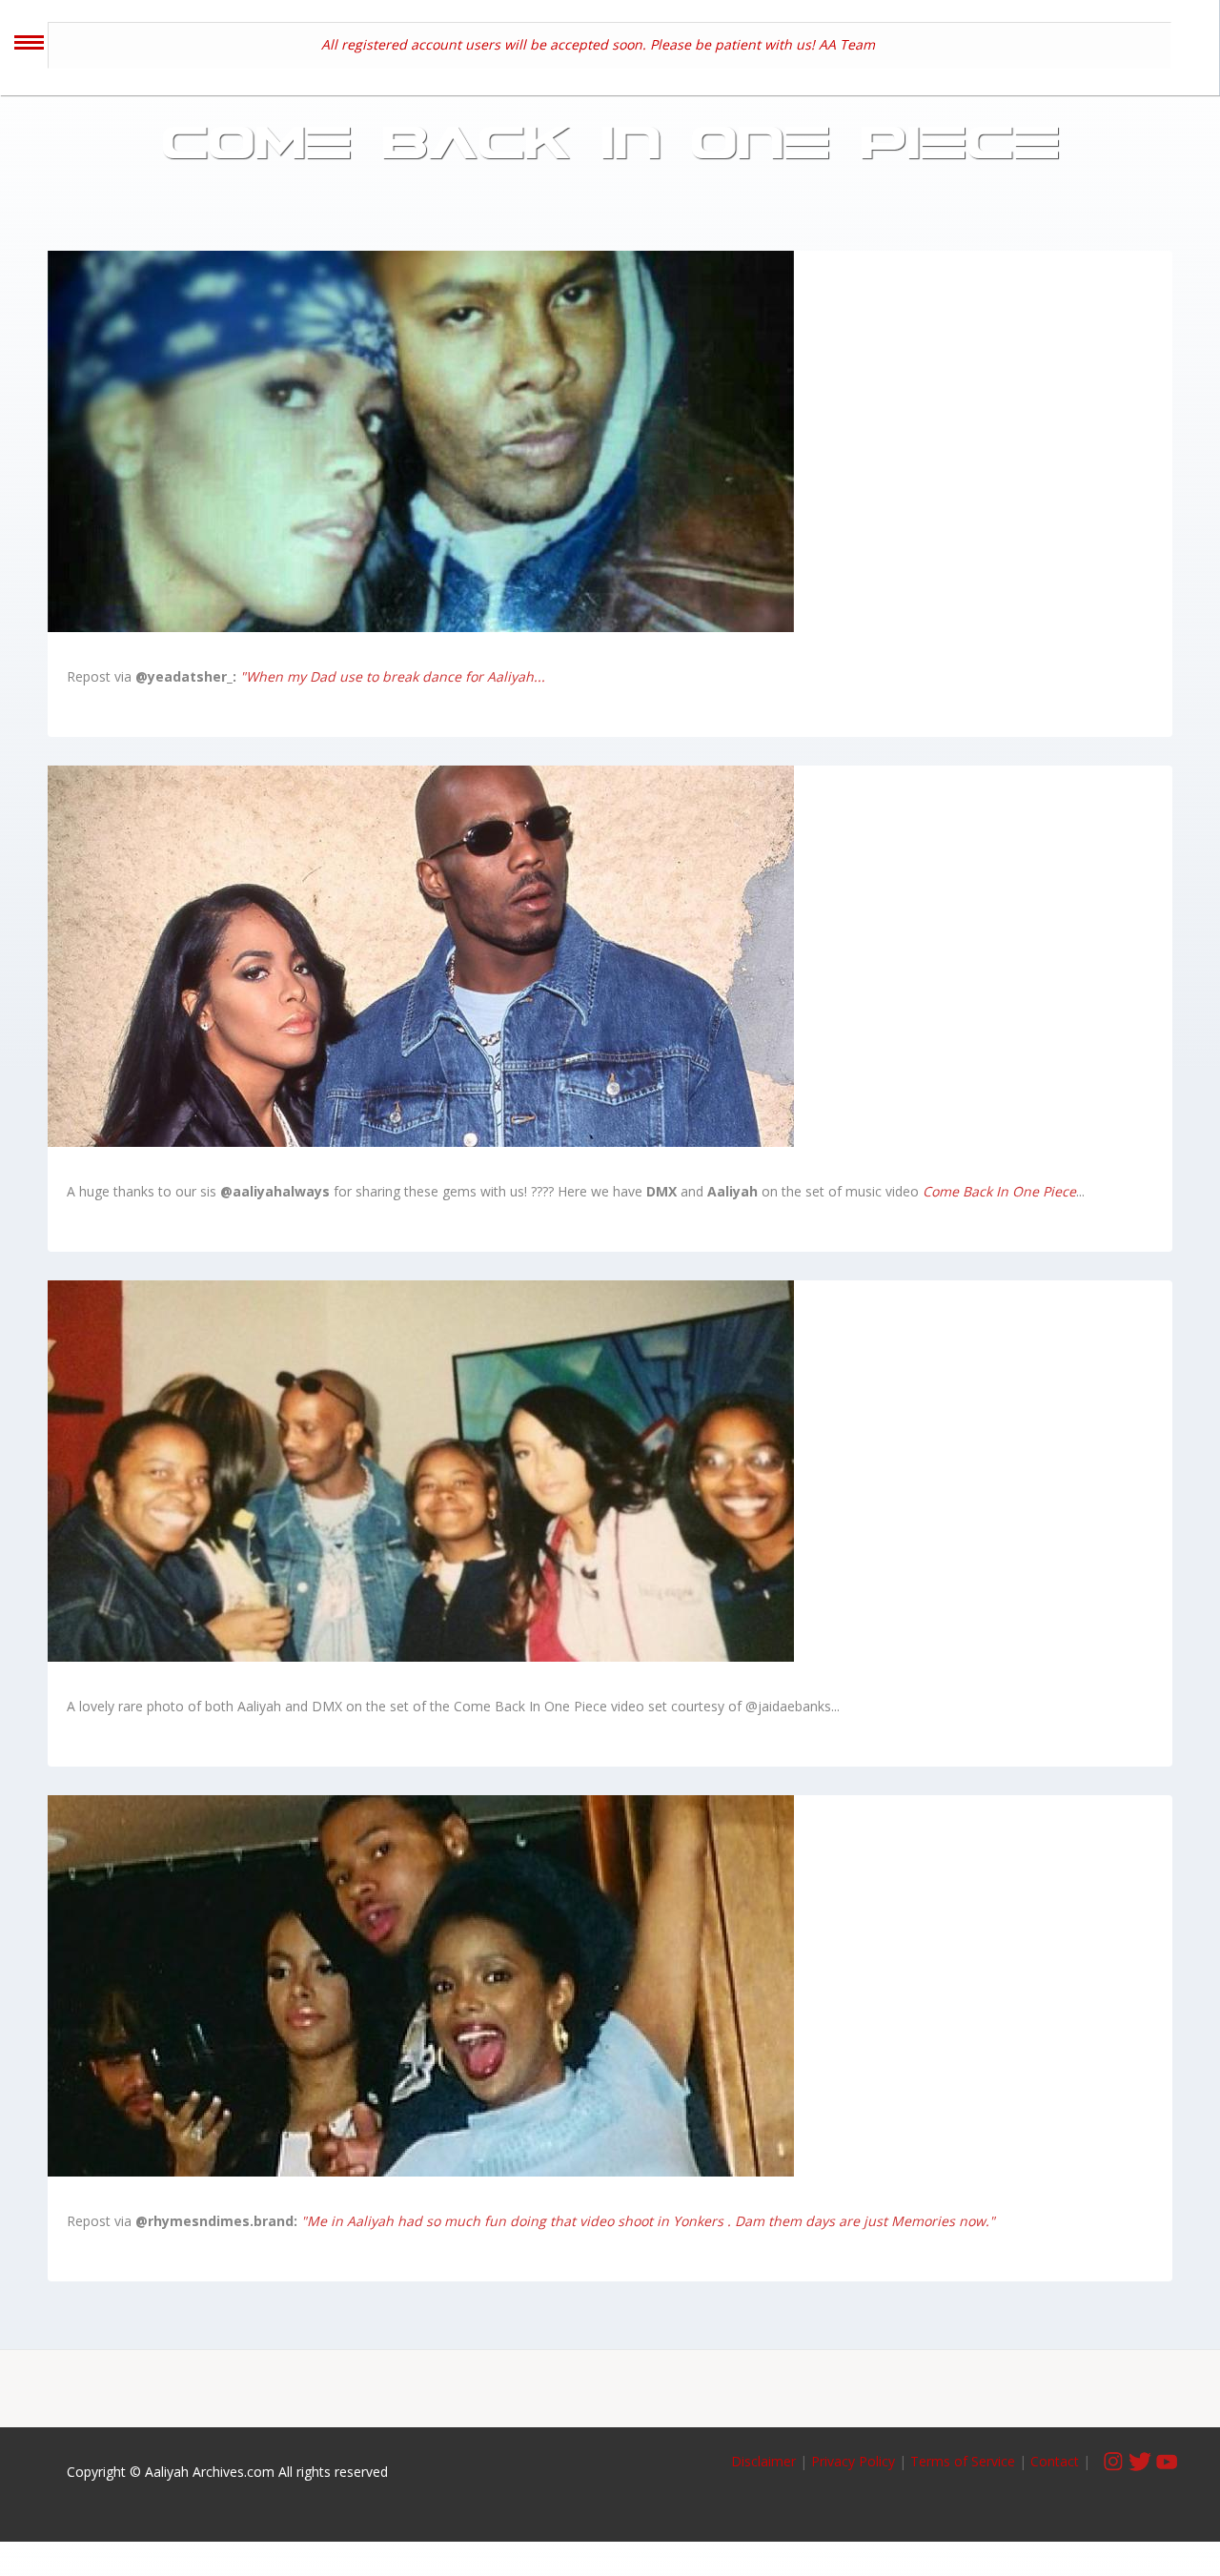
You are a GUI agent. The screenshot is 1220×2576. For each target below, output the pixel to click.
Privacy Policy (853, 2461)
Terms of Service (963, 2461)
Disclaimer (765, 2461)
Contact (1055, 2461)
